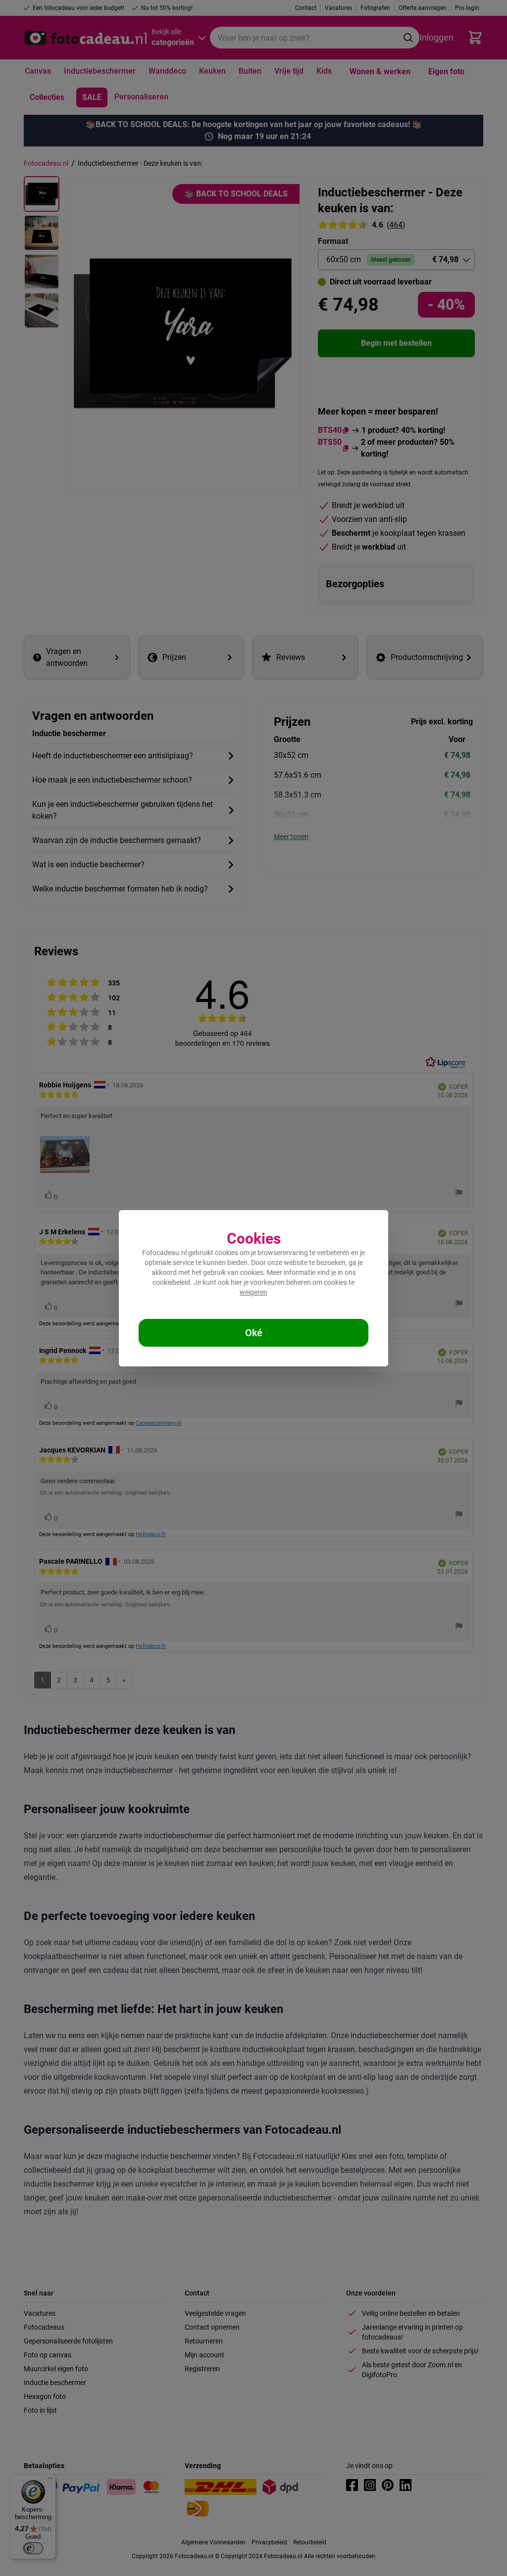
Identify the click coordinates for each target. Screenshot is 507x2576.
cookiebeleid (171, 1282)
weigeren (253, 1292)
